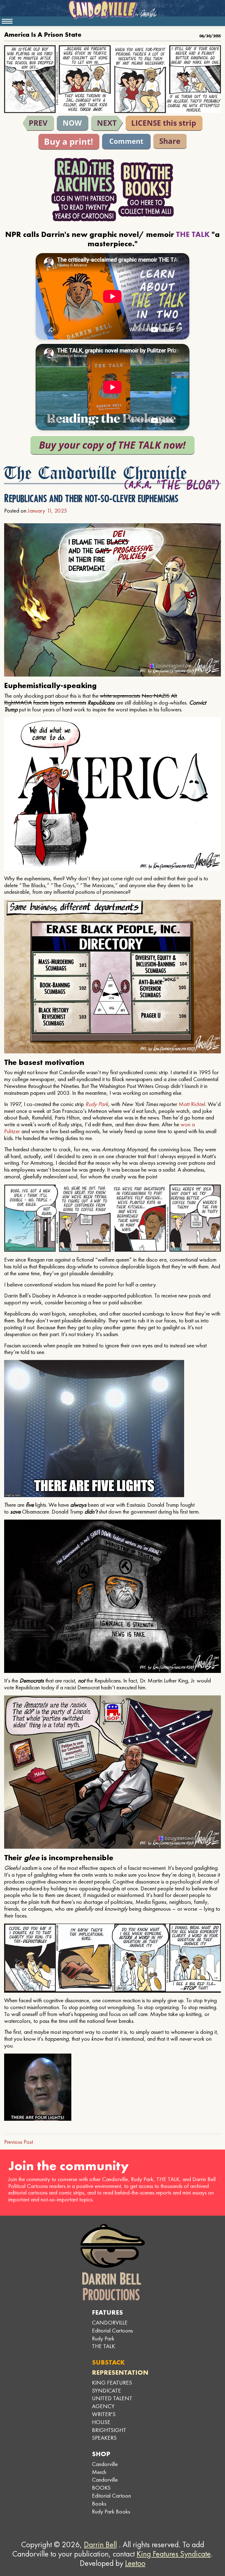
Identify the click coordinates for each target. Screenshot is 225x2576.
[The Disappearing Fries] (107, 123)
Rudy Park (97, 1104)
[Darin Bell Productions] (113, 2262)
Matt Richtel (192, 1104)
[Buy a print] (69, 142)
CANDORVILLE (110, 2322)
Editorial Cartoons (112, 2330)
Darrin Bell (100, 2544)
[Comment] (126, 142)
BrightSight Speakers (109, 2434)
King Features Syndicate (174, 2554)
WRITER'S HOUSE (104, 2418)
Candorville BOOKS (105, 2484)
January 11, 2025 (47, 511)
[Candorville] (113, 10)
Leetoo (135, 2563)
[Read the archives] (84, 190)
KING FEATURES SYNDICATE (112, 2386)
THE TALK (103, 2346)
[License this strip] (164, 123)
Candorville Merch (105, 2468)
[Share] (170, 141)
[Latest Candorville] (73, 123)
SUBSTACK (108, 2362)
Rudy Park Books (111, 2511)
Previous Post (19, 2142)
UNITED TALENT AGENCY (112, 2402)
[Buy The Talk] (113, 445)
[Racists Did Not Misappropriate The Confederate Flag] (38, 123)
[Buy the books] (146, 190)
